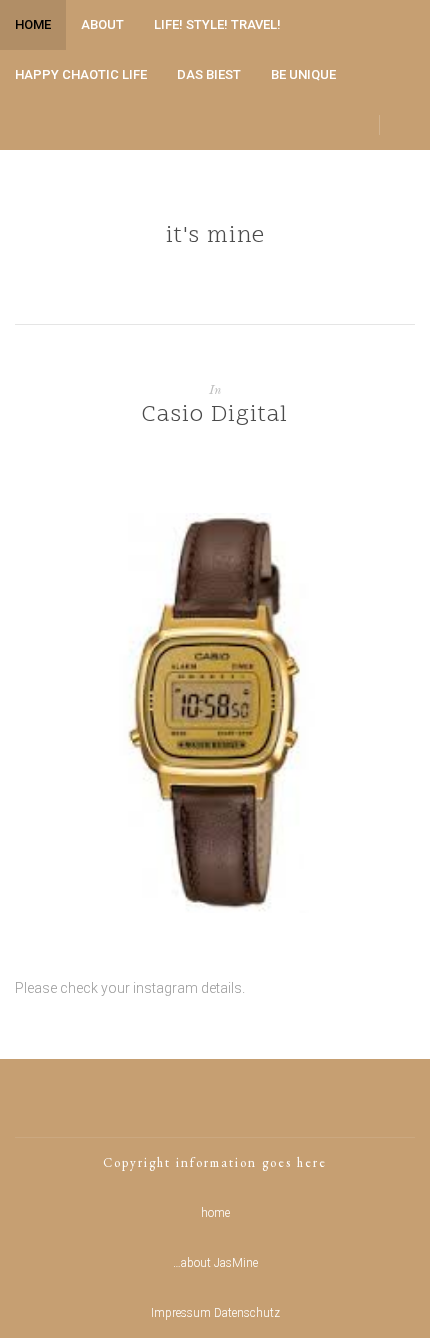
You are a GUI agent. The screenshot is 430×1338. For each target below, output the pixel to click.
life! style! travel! (217, 24)
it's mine (215, 237)
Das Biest (209, 74)
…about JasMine (215, 1263)
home (33, 24)
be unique (303, 74)
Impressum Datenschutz (215, 1313)
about (102, 24)
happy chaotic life (81, 74)
